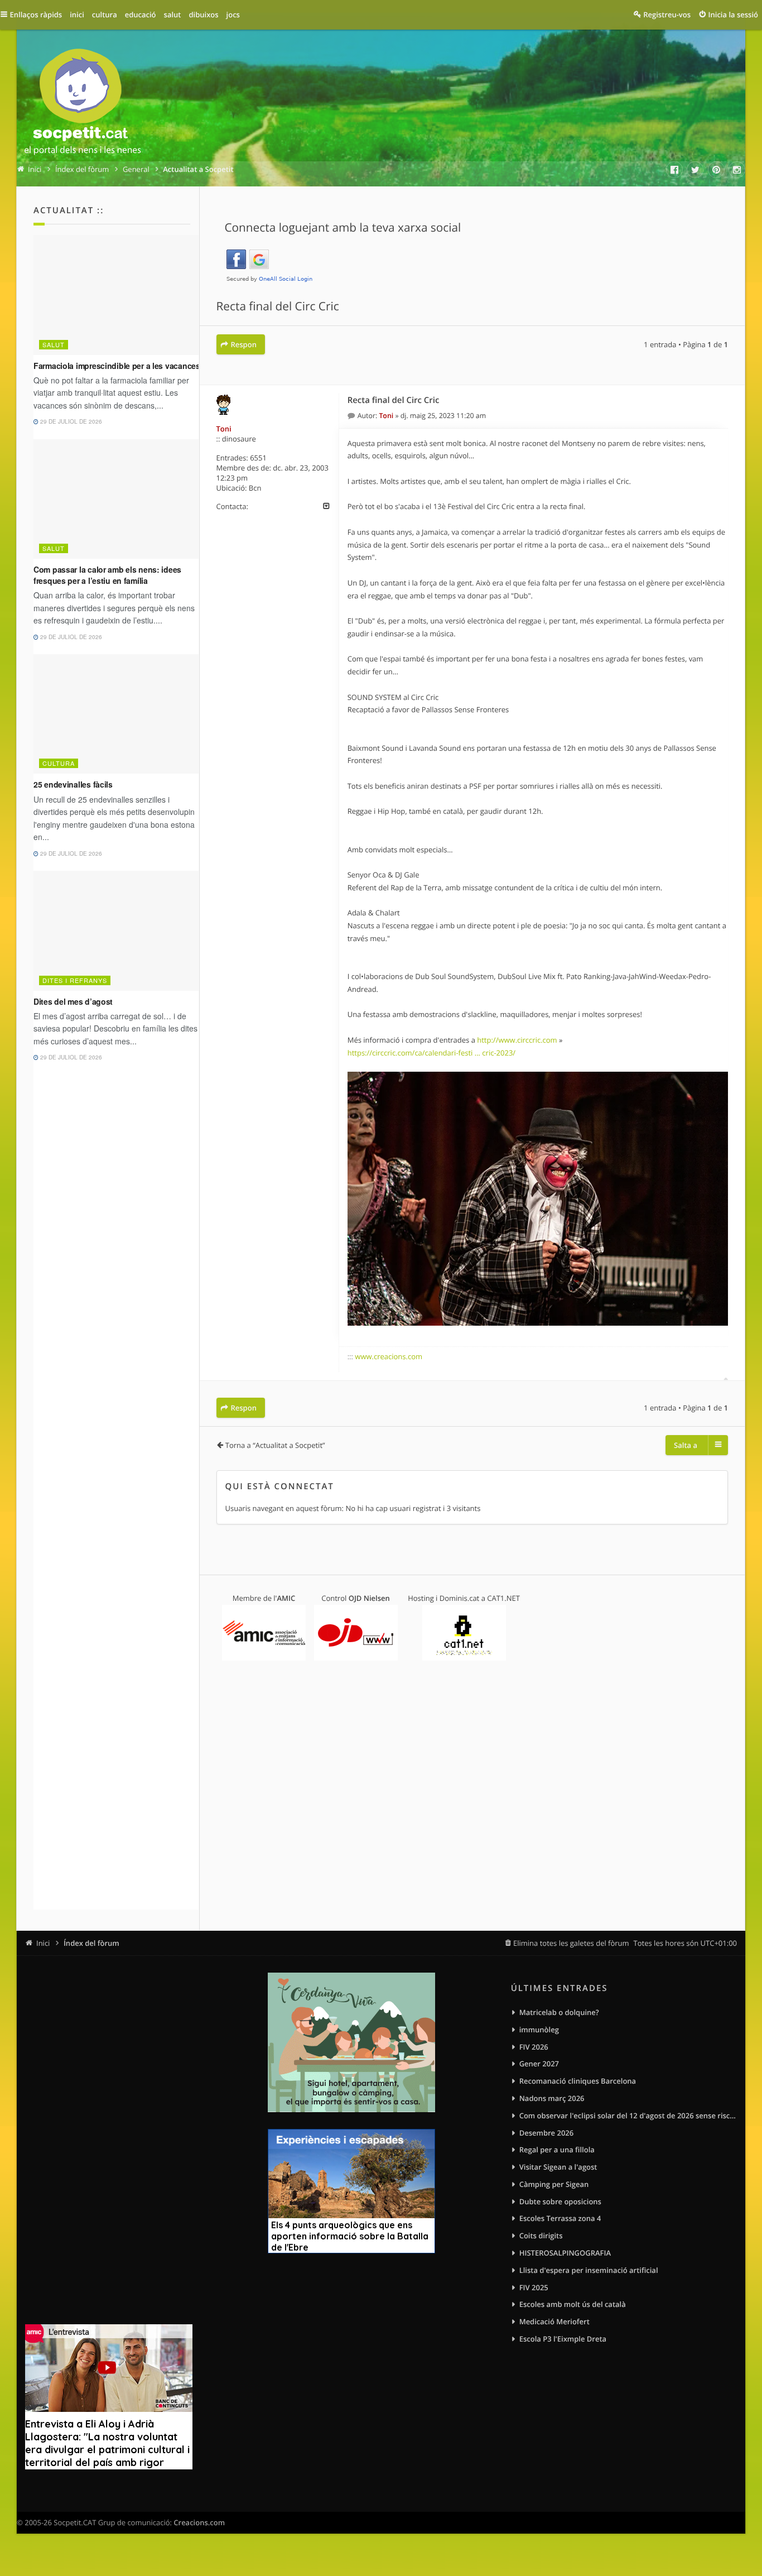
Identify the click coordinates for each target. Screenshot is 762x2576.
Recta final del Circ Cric (278, 306)
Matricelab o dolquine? (559, 2012)
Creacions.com (199, 2522)
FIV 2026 (534, 2047)
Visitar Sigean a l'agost (558, 2167)
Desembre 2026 (547, 2133)
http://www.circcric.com (517, 1040)
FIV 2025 (534, 2287)
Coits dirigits (541, 2236)
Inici (43, 1943)
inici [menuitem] (77, 15)
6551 (258, 458)
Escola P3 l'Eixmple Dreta (563, 2339)
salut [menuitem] (173, 15)
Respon (244, 344)
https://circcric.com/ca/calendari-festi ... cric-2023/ (431, 1053)
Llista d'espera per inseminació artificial (589, 2270)
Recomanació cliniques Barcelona (578, 2081)
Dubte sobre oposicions (560, 2201)
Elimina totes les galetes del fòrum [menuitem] (571, 1943)
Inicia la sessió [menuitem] (733, 15)
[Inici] (83, 104)
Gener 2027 (539, 2064)
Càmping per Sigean (554, 2184)
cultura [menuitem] (105, 15)
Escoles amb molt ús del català (573, 2304)
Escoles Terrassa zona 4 (560, 2218)
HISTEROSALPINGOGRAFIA (565, 2253)
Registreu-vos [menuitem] (667, 15)
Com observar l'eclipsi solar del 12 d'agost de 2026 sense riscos (628, 2116)
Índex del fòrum (91, 1943)
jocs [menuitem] (233, 15)
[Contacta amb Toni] (327, 506)
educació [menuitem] (141, 15)
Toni (224, 429)
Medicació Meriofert (554, 2321)
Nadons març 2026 (552, 2098)
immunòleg (539, 2030)
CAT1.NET (503, 1598)
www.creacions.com (389, 1356)
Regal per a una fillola (557, 2150)
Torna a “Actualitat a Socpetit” (275, 1445)
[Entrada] (353, 416)
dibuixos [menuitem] (203, 15)
